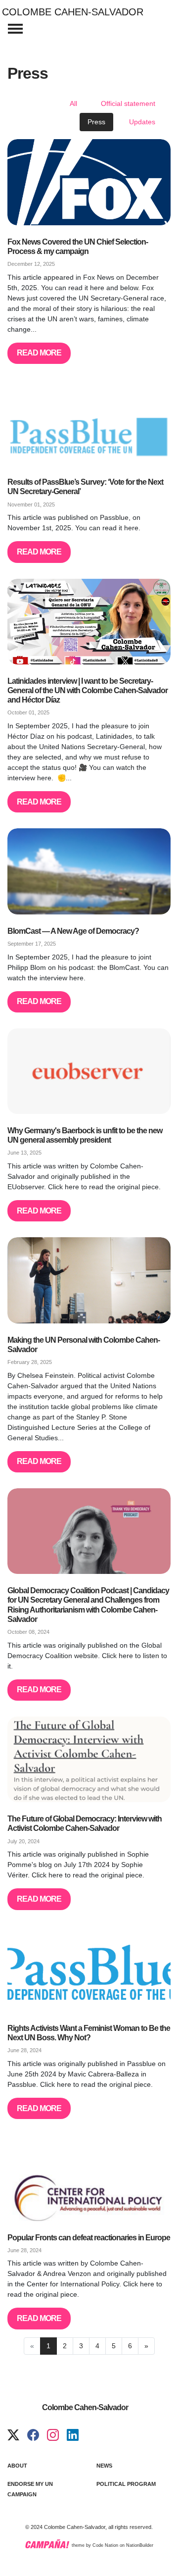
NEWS (104, 2466)
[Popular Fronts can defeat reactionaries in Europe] (89, 2178)
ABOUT (17, 2466)
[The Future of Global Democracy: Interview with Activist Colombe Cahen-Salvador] (89, 1759)
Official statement (128, 103)
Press (96, 122)
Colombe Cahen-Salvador (73, 12)
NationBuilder (140, 2546)
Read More (39, 353)
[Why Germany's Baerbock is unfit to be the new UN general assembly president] (89, 1071)
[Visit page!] (13, 2435)
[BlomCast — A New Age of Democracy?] (89, 871)
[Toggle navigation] (15, 29)
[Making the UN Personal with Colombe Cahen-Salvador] (89, 1280)
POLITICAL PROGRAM (126, 2484)
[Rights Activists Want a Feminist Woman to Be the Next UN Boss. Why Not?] (89, 1969)
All (73, 103)
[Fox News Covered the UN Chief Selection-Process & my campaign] (89, 182)
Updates (142, 122)
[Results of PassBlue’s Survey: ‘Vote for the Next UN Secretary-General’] (89, 423)
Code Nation (105, 2546)
